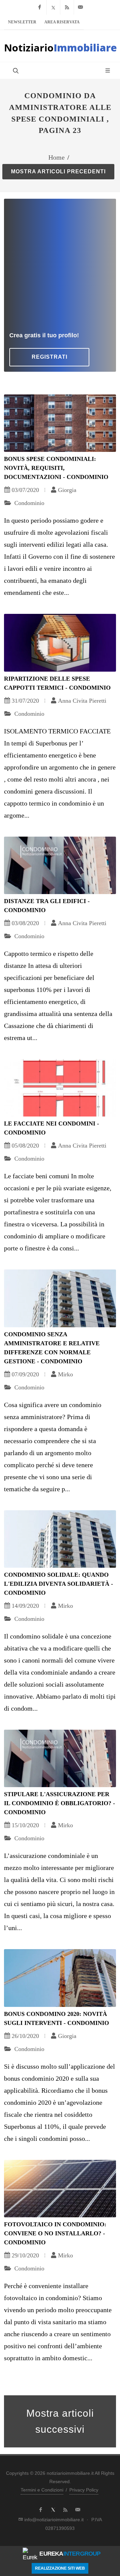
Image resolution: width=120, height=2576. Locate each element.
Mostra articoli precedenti (58, 171)
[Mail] (81, 7)
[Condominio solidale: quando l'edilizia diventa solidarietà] (60, 1539)
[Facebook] (40, 7)
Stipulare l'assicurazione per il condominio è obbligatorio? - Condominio (59, 1803)
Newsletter (22, 22)
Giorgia (67, 490)
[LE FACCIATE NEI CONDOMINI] (60, 1088)
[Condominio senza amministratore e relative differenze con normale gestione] (60, 1298)
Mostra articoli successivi (60, 2421)
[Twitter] (53, 7)
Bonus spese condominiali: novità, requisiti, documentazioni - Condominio (56, 468)
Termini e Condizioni (42, 2490)
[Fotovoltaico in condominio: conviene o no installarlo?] (60, 2189)
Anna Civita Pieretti (82, 701)
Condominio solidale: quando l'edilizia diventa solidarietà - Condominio (58, 1584)
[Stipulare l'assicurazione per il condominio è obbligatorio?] (60, 1758)
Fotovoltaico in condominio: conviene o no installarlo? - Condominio (55, 2233)
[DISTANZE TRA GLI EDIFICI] (60, 865)
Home (56, 157)
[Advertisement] (60, 268)
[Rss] (67, 7)
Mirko (65, 1374)
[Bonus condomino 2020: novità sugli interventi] (60, 1978)
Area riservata (62, 22)
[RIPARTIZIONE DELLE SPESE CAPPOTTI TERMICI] (60, 643)
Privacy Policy (84, 2490)
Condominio (28, 503)
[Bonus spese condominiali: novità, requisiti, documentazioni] (60, 423)
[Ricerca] (15, 70)
